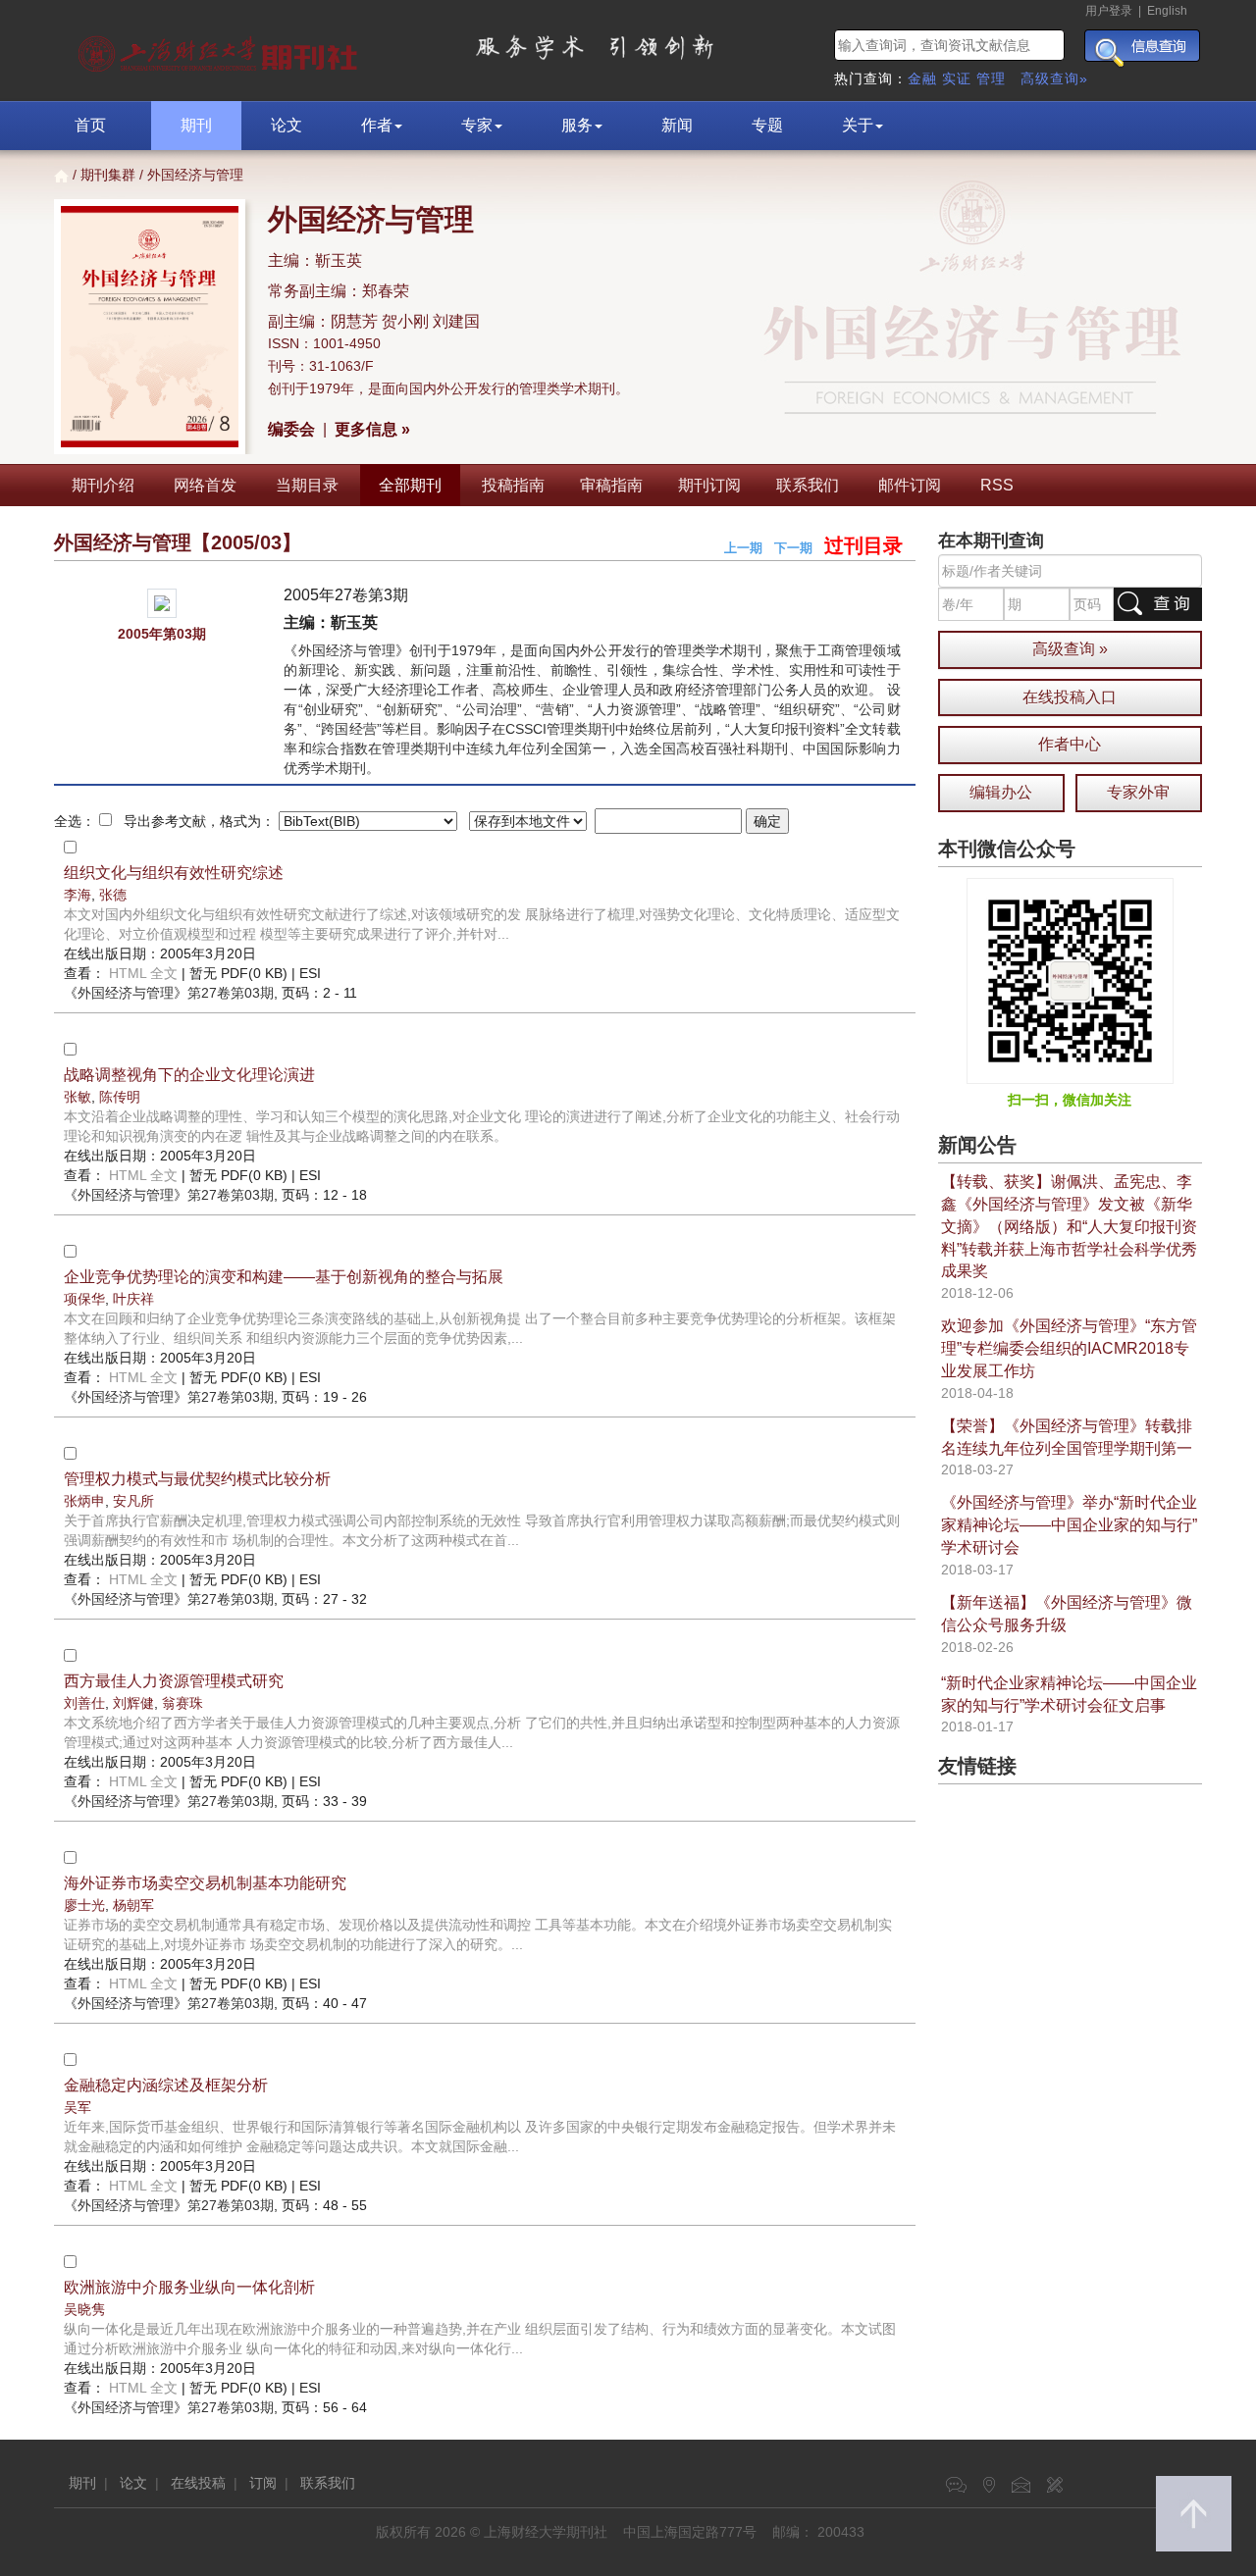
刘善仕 (84, 1703)
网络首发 (205, 485)
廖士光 (84, 1905)
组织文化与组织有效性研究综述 (174, 873)
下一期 (793, 548)
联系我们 (808, 485)
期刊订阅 (709, 485)
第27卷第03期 (169, 993)
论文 (287, 125)
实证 (957, 78)
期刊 (196, 125)
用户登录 (1109, 11)
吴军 (78, 2107)
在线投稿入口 (1070, 697)
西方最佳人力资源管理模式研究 (174, 1681)
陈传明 (120, 1097)
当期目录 (307, 485)
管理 (991, 78)
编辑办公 (1001, 792)
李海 (78, 895)
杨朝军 (133, 1905)
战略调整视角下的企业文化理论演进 (189, 1075)
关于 (858, 125)
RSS (997, 485)
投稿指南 (513, 485)
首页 (90, 125)
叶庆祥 (133, 1299)
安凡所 (133, 1501)
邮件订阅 (910, 485)
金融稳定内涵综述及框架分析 (166, 2085)
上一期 (743, 548)
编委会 (291, 429)
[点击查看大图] (161, 603)
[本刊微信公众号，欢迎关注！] (1070, 980)
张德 (113, 895)
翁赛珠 (183, 1703)
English (1167, 11)
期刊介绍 (103, 485)
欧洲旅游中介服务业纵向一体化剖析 (189, 2287)
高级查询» (1054, 78)
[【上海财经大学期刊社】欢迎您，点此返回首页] (220, 49)
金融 (922, 78)
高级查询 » (1070, 649)
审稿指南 (611, 485)
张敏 (78, 1097)
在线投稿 (198, 2483)
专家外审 (1138, 792)
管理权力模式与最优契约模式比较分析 (197, 1479)
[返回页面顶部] (1194, 2514)
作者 (377, 125)
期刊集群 (108, 175)
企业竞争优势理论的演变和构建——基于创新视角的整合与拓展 (284, 1277)
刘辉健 (133, 1703)
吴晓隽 (84, 2309)
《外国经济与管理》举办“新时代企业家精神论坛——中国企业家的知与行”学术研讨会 (1069, 1525)
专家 (477, 125)
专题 (767, 125)
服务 (577, 125)
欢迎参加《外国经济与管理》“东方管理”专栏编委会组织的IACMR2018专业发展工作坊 (1069, 1348)
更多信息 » (372, 429)
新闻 (677, 125)
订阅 (263, 2483)
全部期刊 (410, 485)
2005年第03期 (162, 634)
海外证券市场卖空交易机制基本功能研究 (205, 1883)
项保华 (84, 1299)
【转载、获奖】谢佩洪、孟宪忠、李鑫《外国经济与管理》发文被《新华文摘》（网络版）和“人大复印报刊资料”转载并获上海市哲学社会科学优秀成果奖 (1069, 1226)
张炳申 (84, 1501)
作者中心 (1070, 744)
